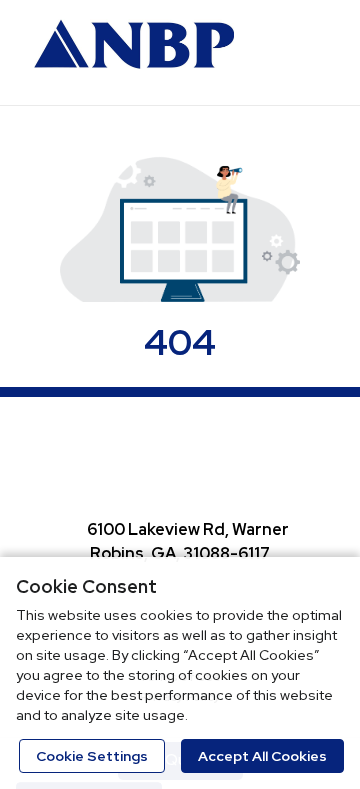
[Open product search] (265, 50)
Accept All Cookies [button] (262, 756)
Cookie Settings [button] (92, 756)
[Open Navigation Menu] (305, 50)
